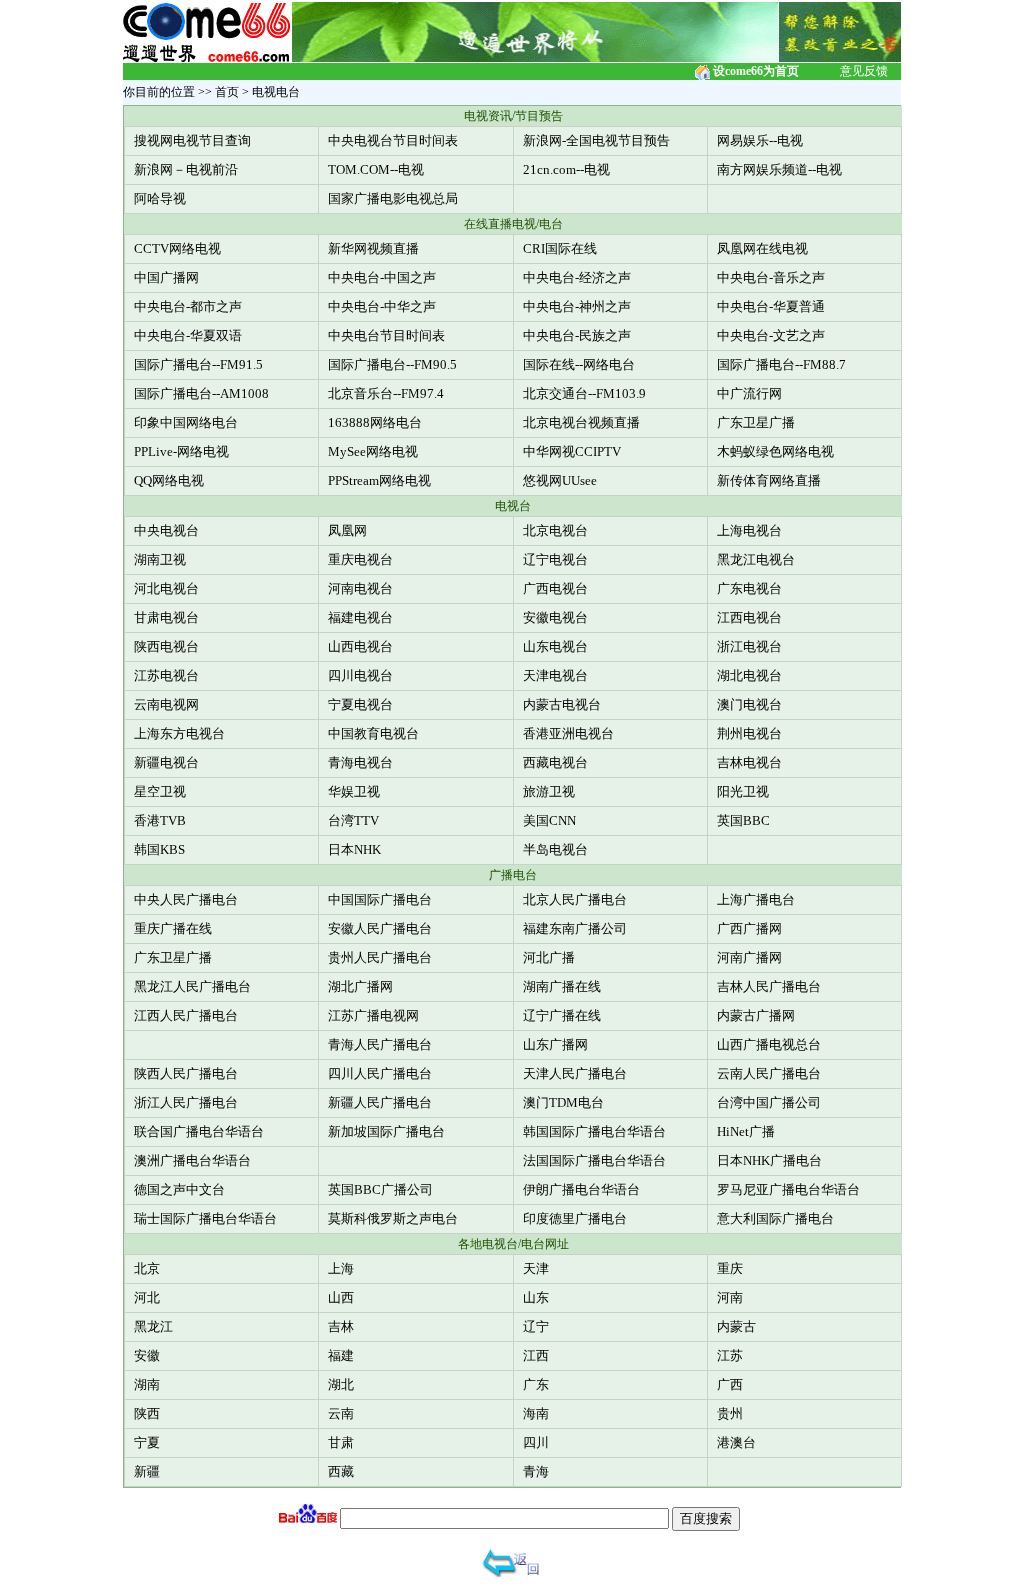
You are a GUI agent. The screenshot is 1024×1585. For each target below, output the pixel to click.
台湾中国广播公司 (769, 1102)
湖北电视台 (749, 675)
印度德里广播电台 (575, 1218)
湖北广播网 (360, 986)
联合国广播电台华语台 (199, 1131)
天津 (536, 1268)
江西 (536, 1355)
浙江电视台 (749, 646)
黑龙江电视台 (756, 559)
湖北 (341, 1384)
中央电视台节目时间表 (393, 140)
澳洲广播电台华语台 (192, 1160)
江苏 (730, 1355)
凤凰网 (347, 530)
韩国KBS (159, 849)
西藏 (341, 1471)
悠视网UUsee (560, 480)
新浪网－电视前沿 (186, 169)
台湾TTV (353, 820)
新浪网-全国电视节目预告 (596, 140)
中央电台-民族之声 (577, 335)
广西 (730, 1384)
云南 (341, 1413)
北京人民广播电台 (575, 899)
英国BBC (743, 820)
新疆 (147, 1471)
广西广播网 (749, 928)
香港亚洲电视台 (568, 733)
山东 (536, 1297)
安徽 (147, 1355)
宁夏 (147, 1442)
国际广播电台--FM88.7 (781, 364)
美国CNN (549, 820)
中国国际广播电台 (380, 899)
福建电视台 (360, 617)
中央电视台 (166, 530)
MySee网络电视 (373, 451)
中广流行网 (749, 393)
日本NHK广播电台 (769, 1160)
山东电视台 (555, 646)
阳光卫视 (743, 791)
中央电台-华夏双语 (188, 335)
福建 (341, 1355)
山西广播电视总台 (769, 1044)
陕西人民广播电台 (186, 1073)
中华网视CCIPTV (572, 451)
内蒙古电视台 (562, 704)
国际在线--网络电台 (579, 364)
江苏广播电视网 (373, 1015)
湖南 (147, 1384)
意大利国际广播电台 (775, 1218)
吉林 (341, 1326)
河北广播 (549, 957)
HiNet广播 (746, 1131)
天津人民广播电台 (575, 1073)
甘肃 (341, 1442)
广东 (536, 1384)
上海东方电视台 (179, 733)
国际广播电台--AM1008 (201, 393)
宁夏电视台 (360, 704)
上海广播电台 (756, 899)
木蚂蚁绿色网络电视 (775, 451)
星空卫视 (160, 791)
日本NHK (354, 849)
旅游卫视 (549, 791)
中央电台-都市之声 (188, 306)
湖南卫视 (160, 559)
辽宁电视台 (555, 559)
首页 (227, 92)
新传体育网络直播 (769, 480)
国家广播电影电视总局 (393, 198)
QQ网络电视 (169, 480)
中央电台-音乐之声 (771, 277)
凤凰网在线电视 (762, 248)
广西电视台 (555, 588)
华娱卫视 (354, 791)
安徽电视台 (555, 617)
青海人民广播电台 (380, 1044)
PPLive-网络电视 (181, 451)
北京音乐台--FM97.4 (386, 393)
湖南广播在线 (562, 986)
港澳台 (736, 1442)
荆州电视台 (749, 733)
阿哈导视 (160, 198)
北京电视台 (555, 530)
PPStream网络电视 (379, 480)
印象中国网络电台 (186, 422)
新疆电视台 (166, 762)
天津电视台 (555, 675)
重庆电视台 (360, 559)
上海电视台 (749, 530)
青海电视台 (360, 762)
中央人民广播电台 (186, 899)
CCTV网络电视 (177, 248)
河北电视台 (166, 588)
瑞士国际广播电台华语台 (205, 1218)
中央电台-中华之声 (382, 306)
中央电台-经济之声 (577, 277)
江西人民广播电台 (186, 1015)
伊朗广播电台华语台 (581, 1189)
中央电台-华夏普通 (771, 306)
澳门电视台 (749, 704)
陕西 (147, 1413)
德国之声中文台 (179, 1189)
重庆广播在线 (173, 928)
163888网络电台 (375, 422)
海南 (536, 1413)
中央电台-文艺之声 (771, 335)
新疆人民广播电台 (380, 1102)
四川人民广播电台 (380, 1073)
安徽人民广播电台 (380, 928)
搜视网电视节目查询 (192, 140)
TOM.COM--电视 (376, 169)
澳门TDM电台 (563, 1102)
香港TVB (160, 820)
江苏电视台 (166, 675)
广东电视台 (749, 588)
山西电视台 (360, 646)
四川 (536, 1442)
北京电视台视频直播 (581, 422)
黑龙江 (153, 1326)
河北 (147, 1297)
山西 (341, 1297)
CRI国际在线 (560, 248)
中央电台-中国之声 (382, 277)
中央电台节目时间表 (386, 335)
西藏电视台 (555, 762)
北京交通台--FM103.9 (584, 393)
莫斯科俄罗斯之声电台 (393, 1218)
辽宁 (536, 1326)
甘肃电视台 (166, 617)
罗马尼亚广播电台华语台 (788, 1189)
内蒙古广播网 (756, 1015)
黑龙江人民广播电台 (192, 986)
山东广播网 (555, 1044)
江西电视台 (749, 617)
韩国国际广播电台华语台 (594, 1131)
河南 (730, 1297)
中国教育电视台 (373, 733)
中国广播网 (166, 277)
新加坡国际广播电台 (386, 1131)
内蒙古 (736, 1326)
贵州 (730, 1413)
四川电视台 (360, 675)
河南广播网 (749, 957)
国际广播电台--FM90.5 (392, 364)
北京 (147, 1268)
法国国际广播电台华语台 (594, 1160)
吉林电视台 (749, 762)
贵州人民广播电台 (380, 957)
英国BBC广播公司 (380, 1189)
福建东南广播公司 (575, 928)
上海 (341, 1268)
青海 (536, 1471)
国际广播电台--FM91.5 (198, 364)
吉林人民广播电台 (769, 986)
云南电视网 (166, 704)
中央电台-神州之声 (577, 306)
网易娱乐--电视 (760, 140)
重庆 (730, 1268)
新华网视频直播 (373, 248)
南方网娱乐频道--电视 (779, 169)
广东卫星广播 (756, 422)
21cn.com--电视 (566, 169)
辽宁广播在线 (562, 1015)
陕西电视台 (166, 646)
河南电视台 (360, 588)
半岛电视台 (555, 849)
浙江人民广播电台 (186, 1102)
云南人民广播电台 (769, 1073)
